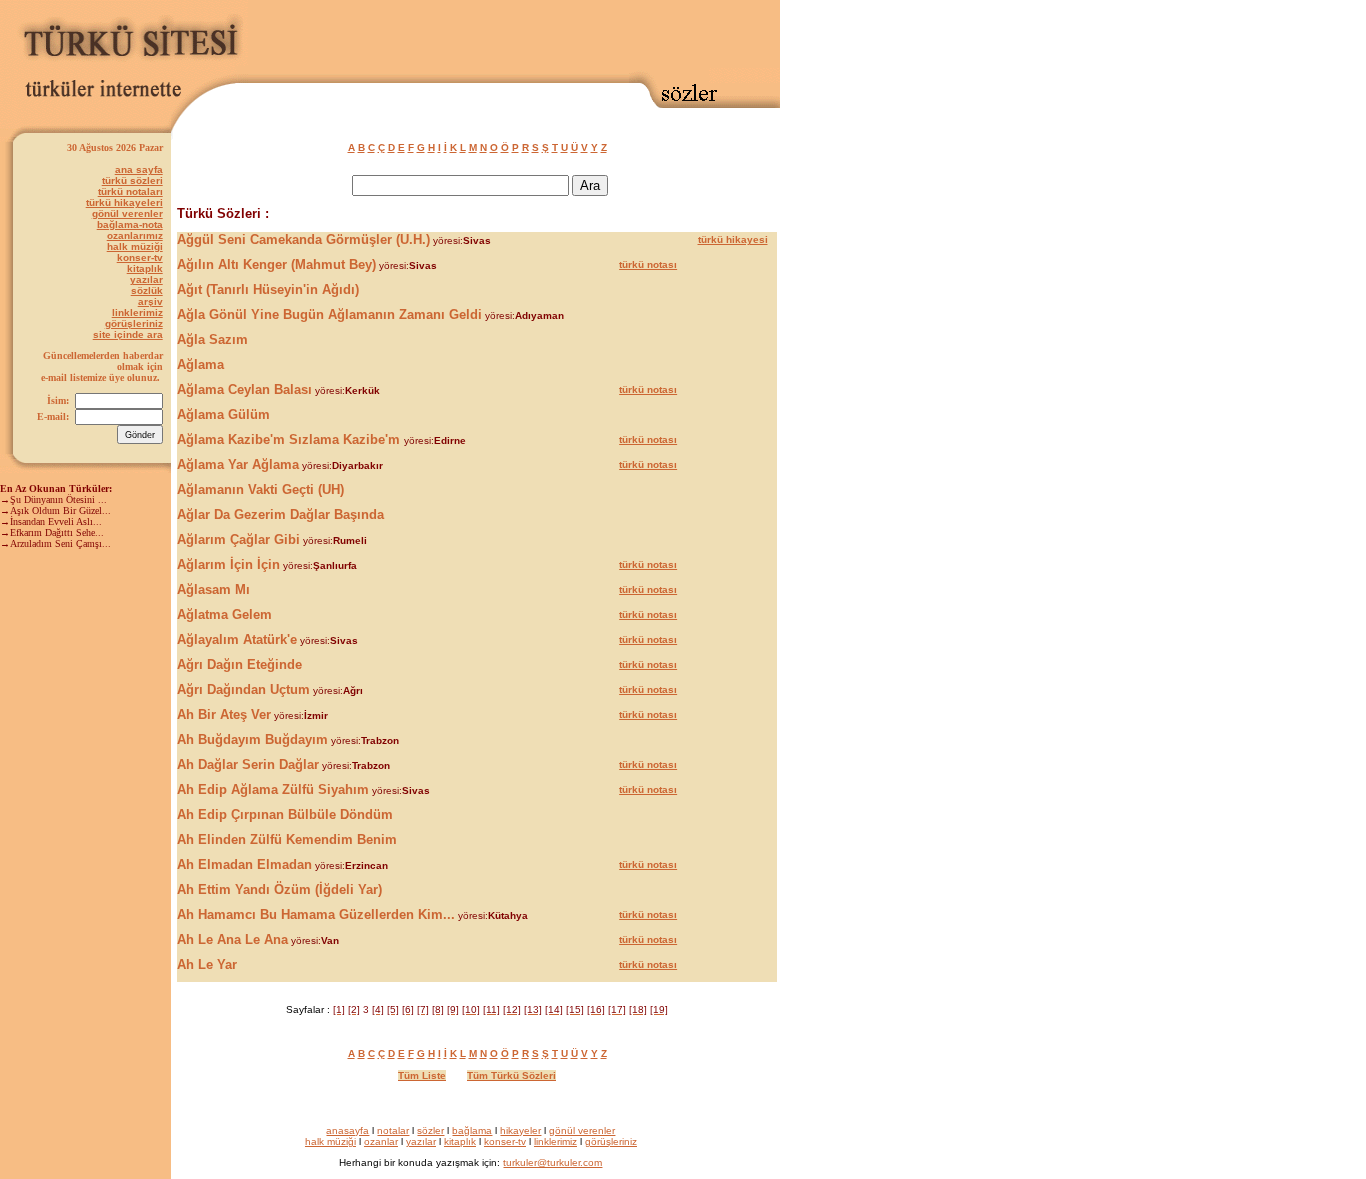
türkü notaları (130, 191)
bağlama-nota (130, 224)
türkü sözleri (132, 180)
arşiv (150, 301)
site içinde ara (128, 334)
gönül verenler (127, 213)
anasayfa (347, 1130)
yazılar (146, 279)
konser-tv (140, 257)
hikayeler (520, 1130)
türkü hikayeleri (124, 202)
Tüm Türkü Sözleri (511, 1075)
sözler (430, 1130)
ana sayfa (139, 169)
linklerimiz (137, 312)
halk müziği (135, 246)
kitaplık (145, 268)
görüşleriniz (134, 323)
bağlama (472, 1130)
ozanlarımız (135, 235)
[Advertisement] (546, 37)
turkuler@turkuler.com (552, 1162)
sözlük (147, 290)
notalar (393, 1130)
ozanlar (381, 1141)
